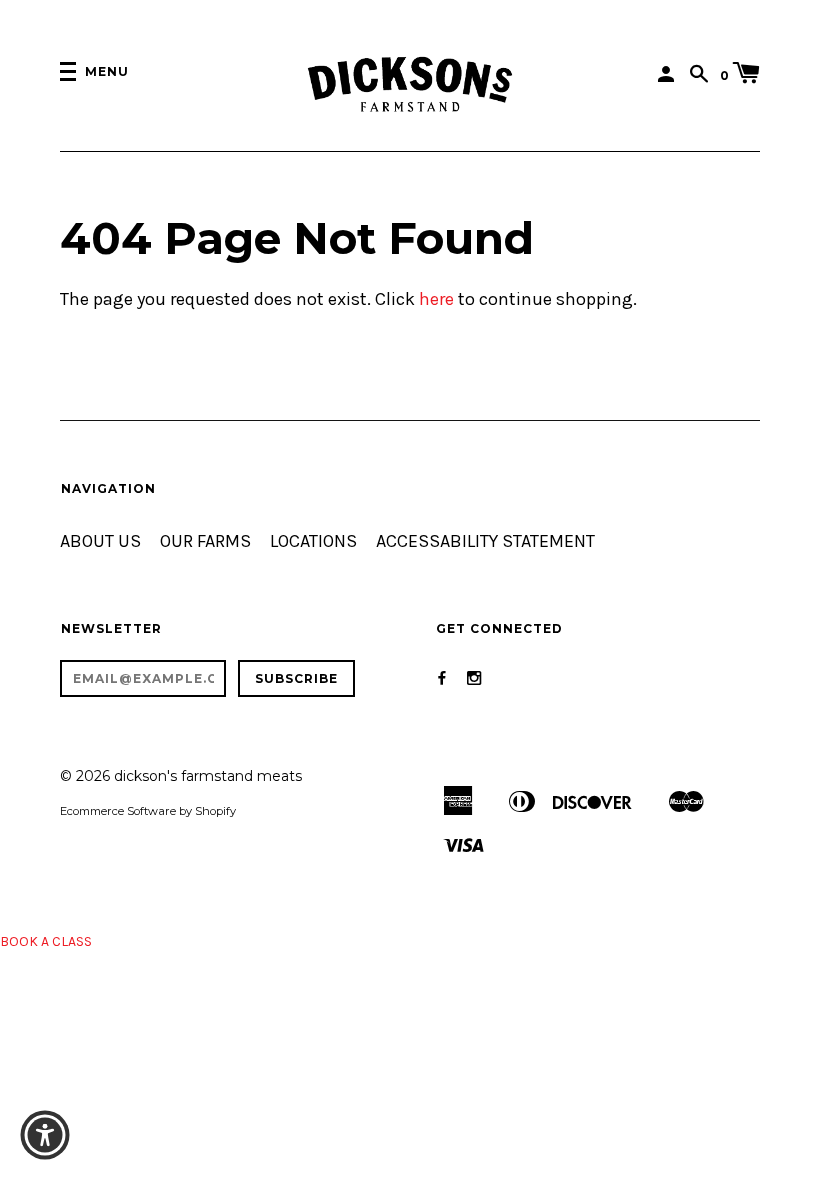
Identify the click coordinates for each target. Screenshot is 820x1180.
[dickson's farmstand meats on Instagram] (474, 678)
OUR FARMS (205, 541)
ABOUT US (100, 541)
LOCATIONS (313, 541)
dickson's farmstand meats (208, 776)
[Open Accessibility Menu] (45, 1135)
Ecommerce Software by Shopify (148, 811)
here (436, 299)
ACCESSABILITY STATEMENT (485, 541)
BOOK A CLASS (46, 941)
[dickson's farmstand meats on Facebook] (442, 678)
